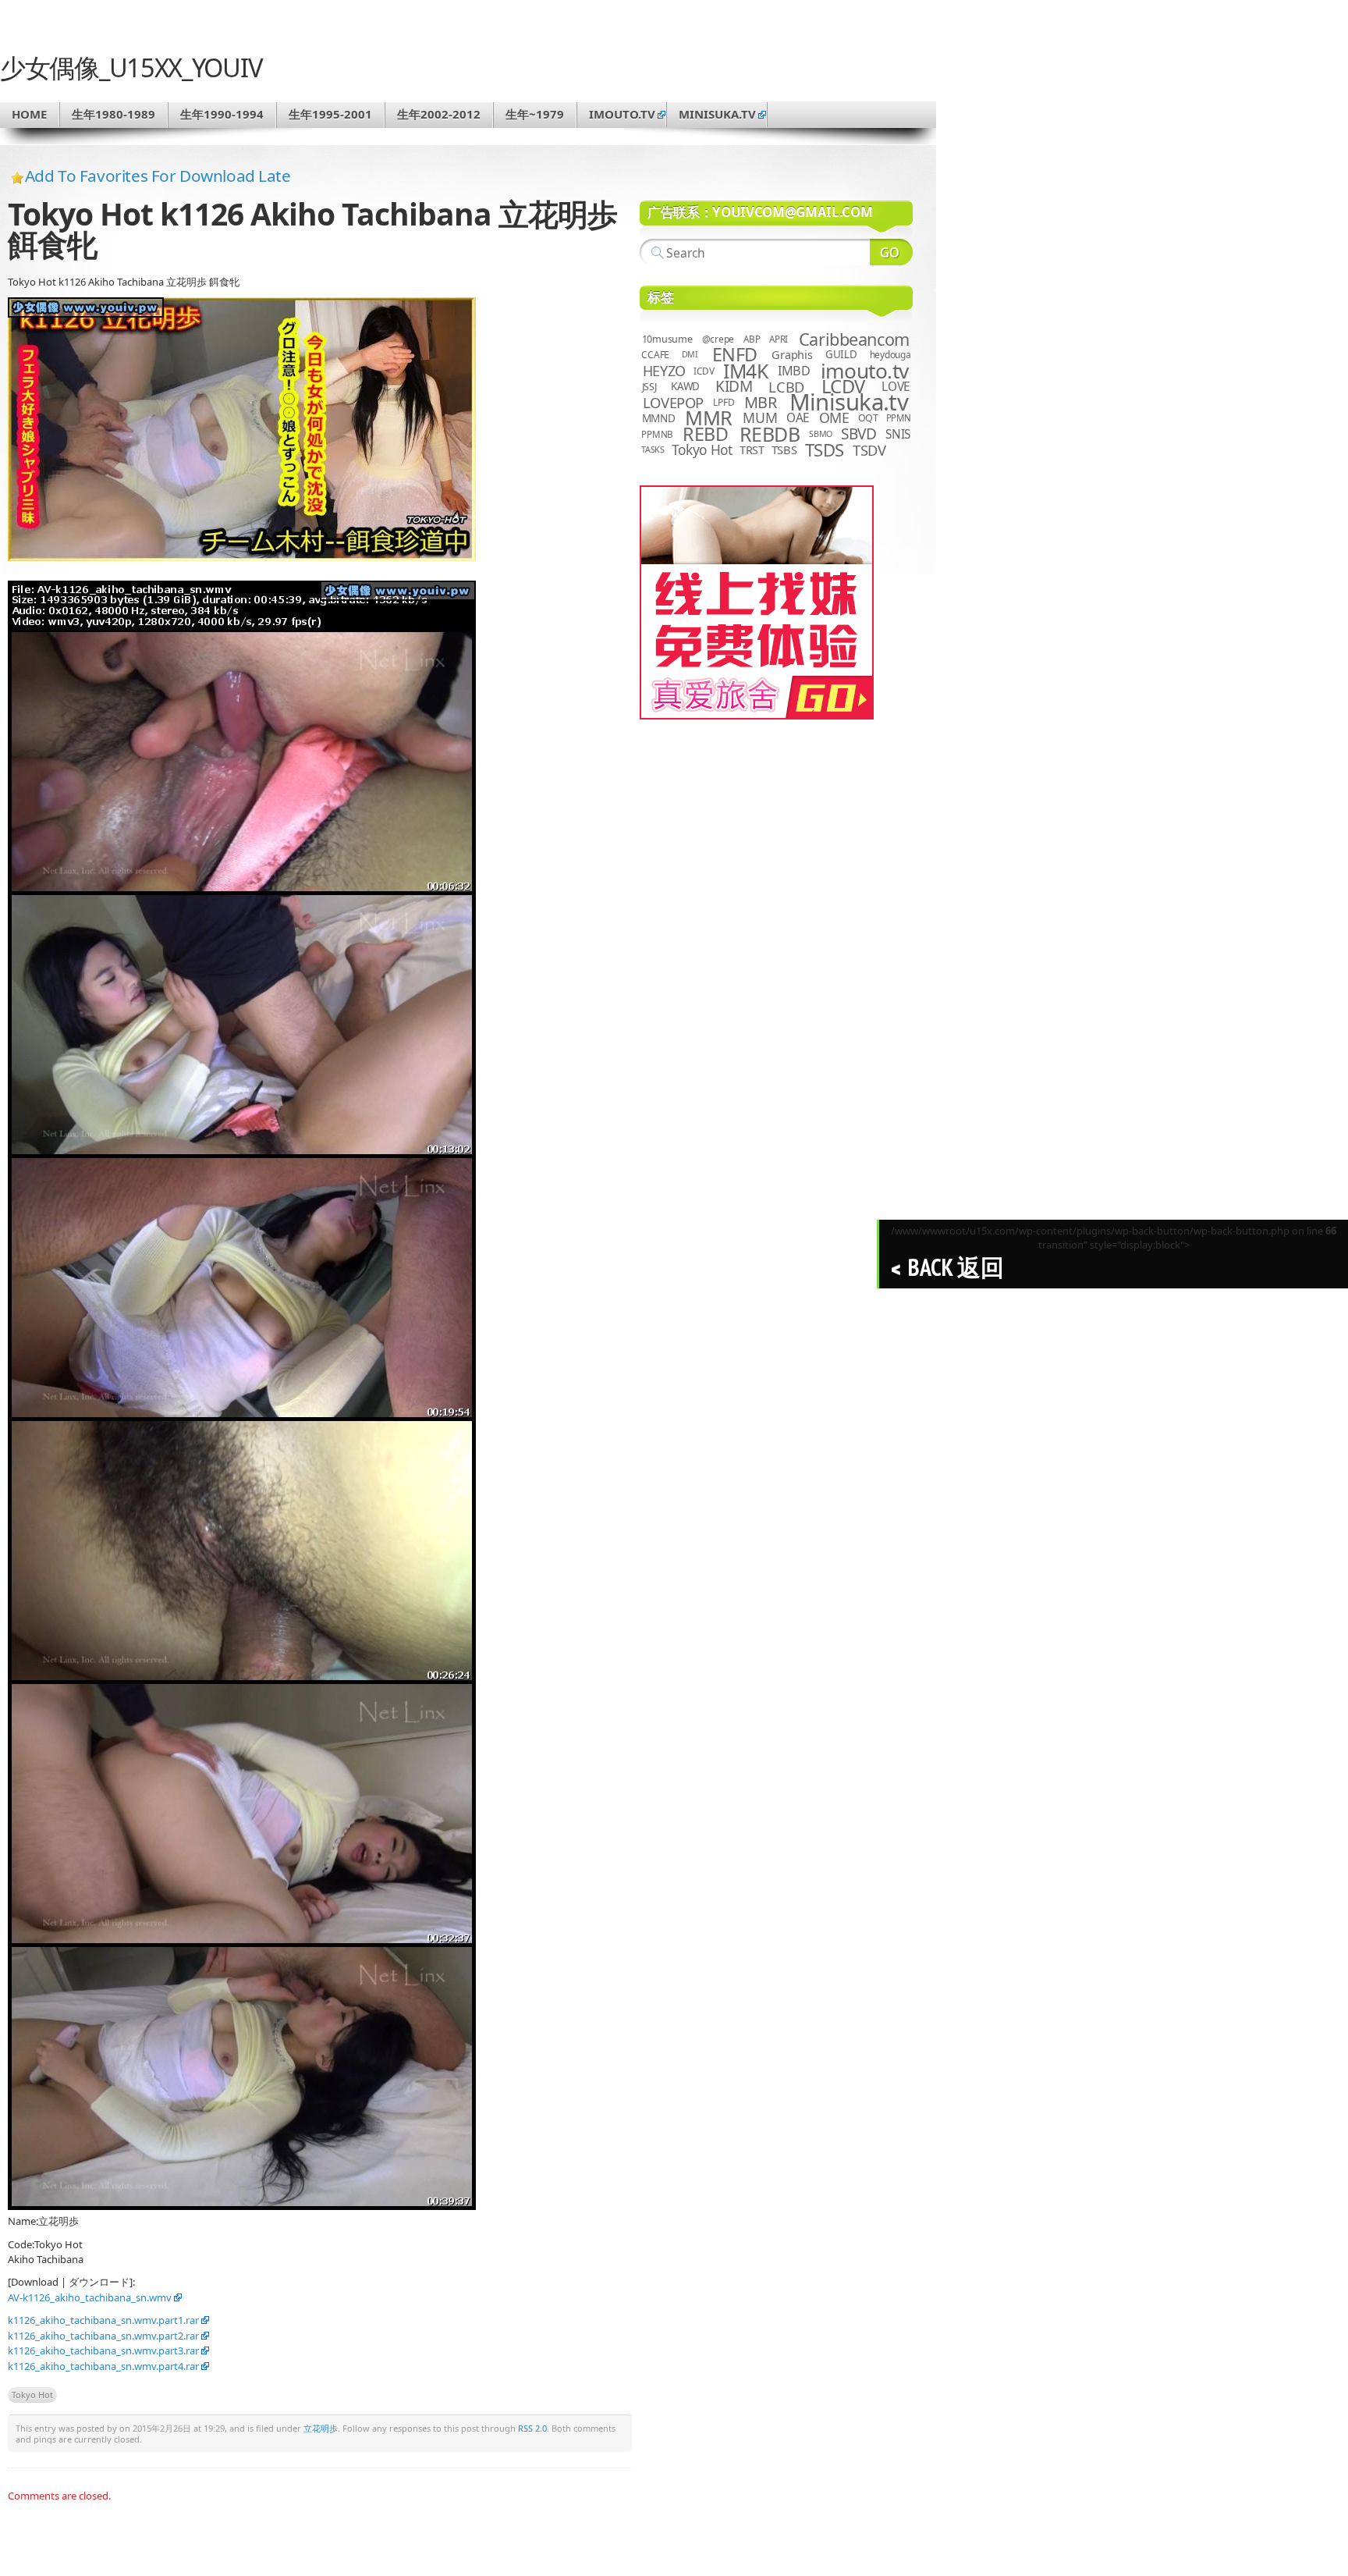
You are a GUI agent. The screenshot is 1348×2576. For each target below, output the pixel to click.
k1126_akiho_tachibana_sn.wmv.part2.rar (103, 2336)
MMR (708, 417)
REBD (705, 434)
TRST (752, 449)
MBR (761, 402)
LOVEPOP (673, 402)
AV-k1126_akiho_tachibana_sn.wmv (90, 2297)
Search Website (891, 252)
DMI (690, 354)
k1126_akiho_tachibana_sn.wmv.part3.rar (103, 2350)
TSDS (825, 450)
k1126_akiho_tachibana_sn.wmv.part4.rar (103, 2366)
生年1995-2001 (330, 114)
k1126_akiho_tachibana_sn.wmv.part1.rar (103, 2320)
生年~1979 (535, 114)
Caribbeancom (854, 339)
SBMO (821, 434)
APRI (779, 339)
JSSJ (649, 387)
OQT (868, 418)
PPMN (899, 418)
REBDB (770, 434)
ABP (752, 339)
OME (834, 417)
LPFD (724, 402)
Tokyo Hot (32, 2395)
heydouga (890, 355)
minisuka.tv (717, 114)
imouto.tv (622, 114)
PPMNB (657, 434)
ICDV (704, 371)
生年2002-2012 (439, 114)
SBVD (858, 434)
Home (29, 114)
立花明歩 (321, 2428)
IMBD (794, 371)
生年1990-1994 (222, 114)
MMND (659, 418)
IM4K (745, 371)
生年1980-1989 (114, 114)
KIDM (734, 386)
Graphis (792, 354)
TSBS (784, 449)
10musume (667, 339)
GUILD (841, 354)
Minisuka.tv (849, 402)
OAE (798, 418)
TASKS (653, 449)
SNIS (898, 434)
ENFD (735, 354)
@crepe (718, 339)
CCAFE (655, 355)
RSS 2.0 (532, 2428)
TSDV (869, 450)
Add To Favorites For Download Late (158, 176)
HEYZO (664, 371)
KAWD (685, 386)
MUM (760, 417)
